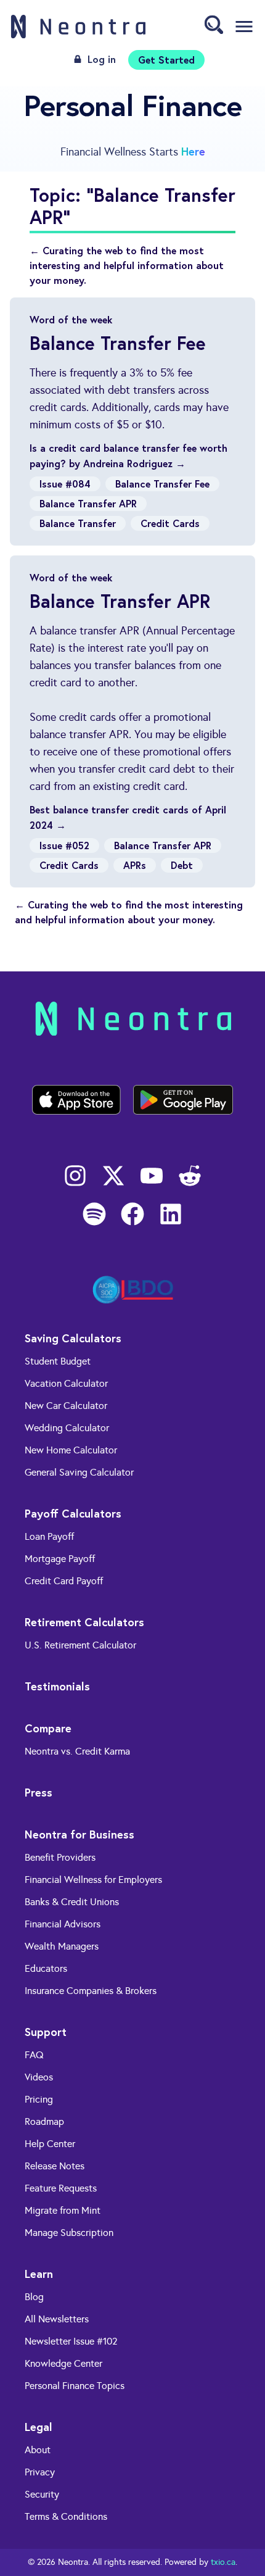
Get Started (166, 60)
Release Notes (55, 2166)
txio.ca (223, 2562)
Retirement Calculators (84, 1622)
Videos (39, 2077)
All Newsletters (57, 2319)
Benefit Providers (60, 1857)
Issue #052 (64, 845)
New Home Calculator (71, 1450)
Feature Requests (61, 2188)
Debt (182, 865)
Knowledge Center (63, 2363)
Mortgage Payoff (60, 1559)
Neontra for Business (79, 1834)
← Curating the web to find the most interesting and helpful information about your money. (127, 265)
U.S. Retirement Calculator (80, 1645)
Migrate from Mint (63, 2210)
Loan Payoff (49, 1536)
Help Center (50, 2144)
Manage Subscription (69, 2233)
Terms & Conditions (66, 2516)
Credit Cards (170, 523)
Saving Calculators (73, 1338)
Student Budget (58, 1361)
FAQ (34, 2055)
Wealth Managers (62, 1946)
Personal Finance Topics (75, 2386)
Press (39, 1792)
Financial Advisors (63, 1924)
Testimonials (57, 1686)
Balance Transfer (78, 523)
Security (42, 2494)
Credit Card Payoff (64, 1581)
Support (46, 2032)
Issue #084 (65, 484)
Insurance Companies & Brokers (91, 1991)
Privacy (40, 2472)
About (38, 2450)
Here (193, 151)
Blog (34, 2297)
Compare (48, 1728)
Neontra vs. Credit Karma (77, 1751)
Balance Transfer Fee (162, 484)
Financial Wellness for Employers (93, 1880)
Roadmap (44, 2121)
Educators (46, 1968)
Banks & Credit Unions (72, 1902)
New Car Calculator (66, 1406)
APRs (135, 865)
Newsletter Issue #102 (71, 2341)
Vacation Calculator (66, 1383)
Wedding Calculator (67, 1428)
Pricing (39, 2099)
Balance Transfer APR (88, 503)
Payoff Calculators (73, 1513)
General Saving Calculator (79, 1472)
